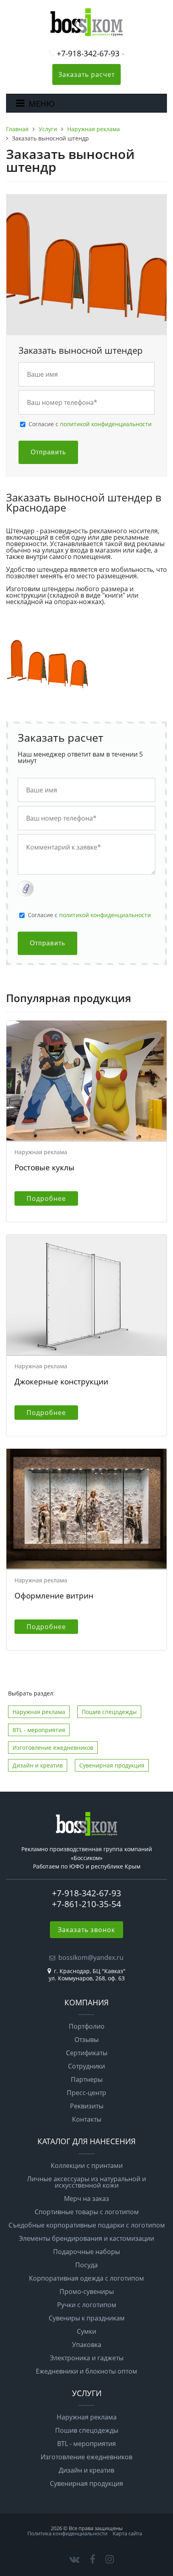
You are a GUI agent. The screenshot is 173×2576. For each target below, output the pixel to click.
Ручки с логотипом (87, 2305)
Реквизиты (87, 2106)
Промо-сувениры (87, 2291)
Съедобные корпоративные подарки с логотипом (87, 2225)
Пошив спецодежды (109, 1712)
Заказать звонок (86, 1930)
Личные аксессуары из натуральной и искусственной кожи (86, 2182)
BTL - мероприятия (39, 1730)
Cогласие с (90, 424)
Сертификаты (87, 2053)
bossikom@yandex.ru (91, 1957)
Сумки (86, 2331)
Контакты (87, 2119)
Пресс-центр (86, 2093)
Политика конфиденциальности (67, 2533)
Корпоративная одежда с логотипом (86, 2278)
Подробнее (46, 1198)
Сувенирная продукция (112, 1765)
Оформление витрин (54, 1595)
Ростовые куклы (44, 1167)
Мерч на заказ (86, 2199)
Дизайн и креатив (38, 1765)
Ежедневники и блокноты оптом (86, 2371)
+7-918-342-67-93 (88, 53)
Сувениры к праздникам (87, 2318)
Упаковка (87, 2345)
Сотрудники (86, 2066)
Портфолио (87, 2026)
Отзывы (86, 2040)
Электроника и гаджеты (87, 2358)
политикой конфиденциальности (106, 424)
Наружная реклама (39, 1712)
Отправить (48, 452)
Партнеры (87, 2079)
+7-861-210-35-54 (86, 1904)
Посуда (86, 2265)
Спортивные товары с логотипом (87, 2212)
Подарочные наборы (86, 2252)
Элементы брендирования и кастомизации (86, 2238)
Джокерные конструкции (61, 1381)
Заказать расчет (86, 74)
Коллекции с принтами (87, 2166)
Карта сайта (127, 2533)
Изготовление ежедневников (53, 1748)
